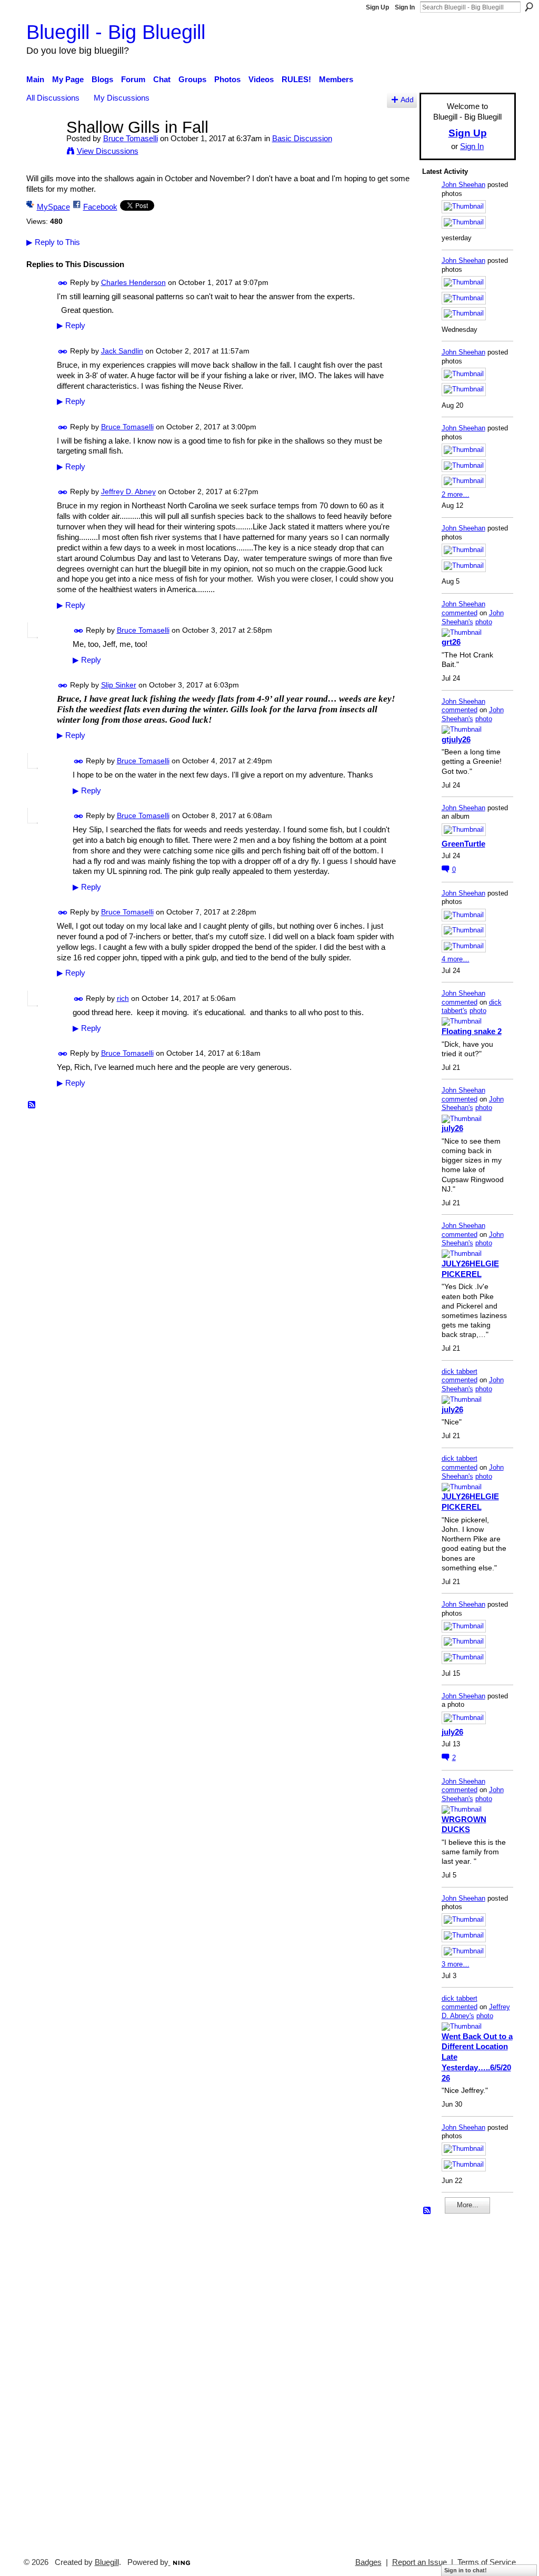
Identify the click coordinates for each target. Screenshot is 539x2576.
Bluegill (107, 2562)
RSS (32, 1105)
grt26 (451, 642)
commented (460, 613)
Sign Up (377, 7)
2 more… (456, 494)
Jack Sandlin (122, 351)
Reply (71, 326)
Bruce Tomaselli (131, 138)
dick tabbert (460, 1371)
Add (407, 100)
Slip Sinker (119, 685)
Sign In (405, 7)
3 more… (456, 1964)
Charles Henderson (133, 282)
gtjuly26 (456, 739)
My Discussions (122, 98)
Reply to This (53, 242)
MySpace (53, 207)
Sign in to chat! (466, 2570)
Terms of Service (487, 2562)
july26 (452, 1128)
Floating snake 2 (472, 1031)
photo (484, 622)
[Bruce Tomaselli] (43, 147)
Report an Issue (420, 2562)
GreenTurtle (463, 844)
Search (529, 7)
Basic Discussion (302, 138)
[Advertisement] (454, 2381)
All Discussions (53, 98)
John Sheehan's (473, 617)
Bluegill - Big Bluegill (116, 32)
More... (468, 2205)
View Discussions (108, 151)
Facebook (100, 207)
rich (123, 998)
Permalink (63, 283)
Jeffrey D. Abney (128, 492)
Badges (368, 2562)
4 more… (456, 959)
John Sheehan (463, 185)
